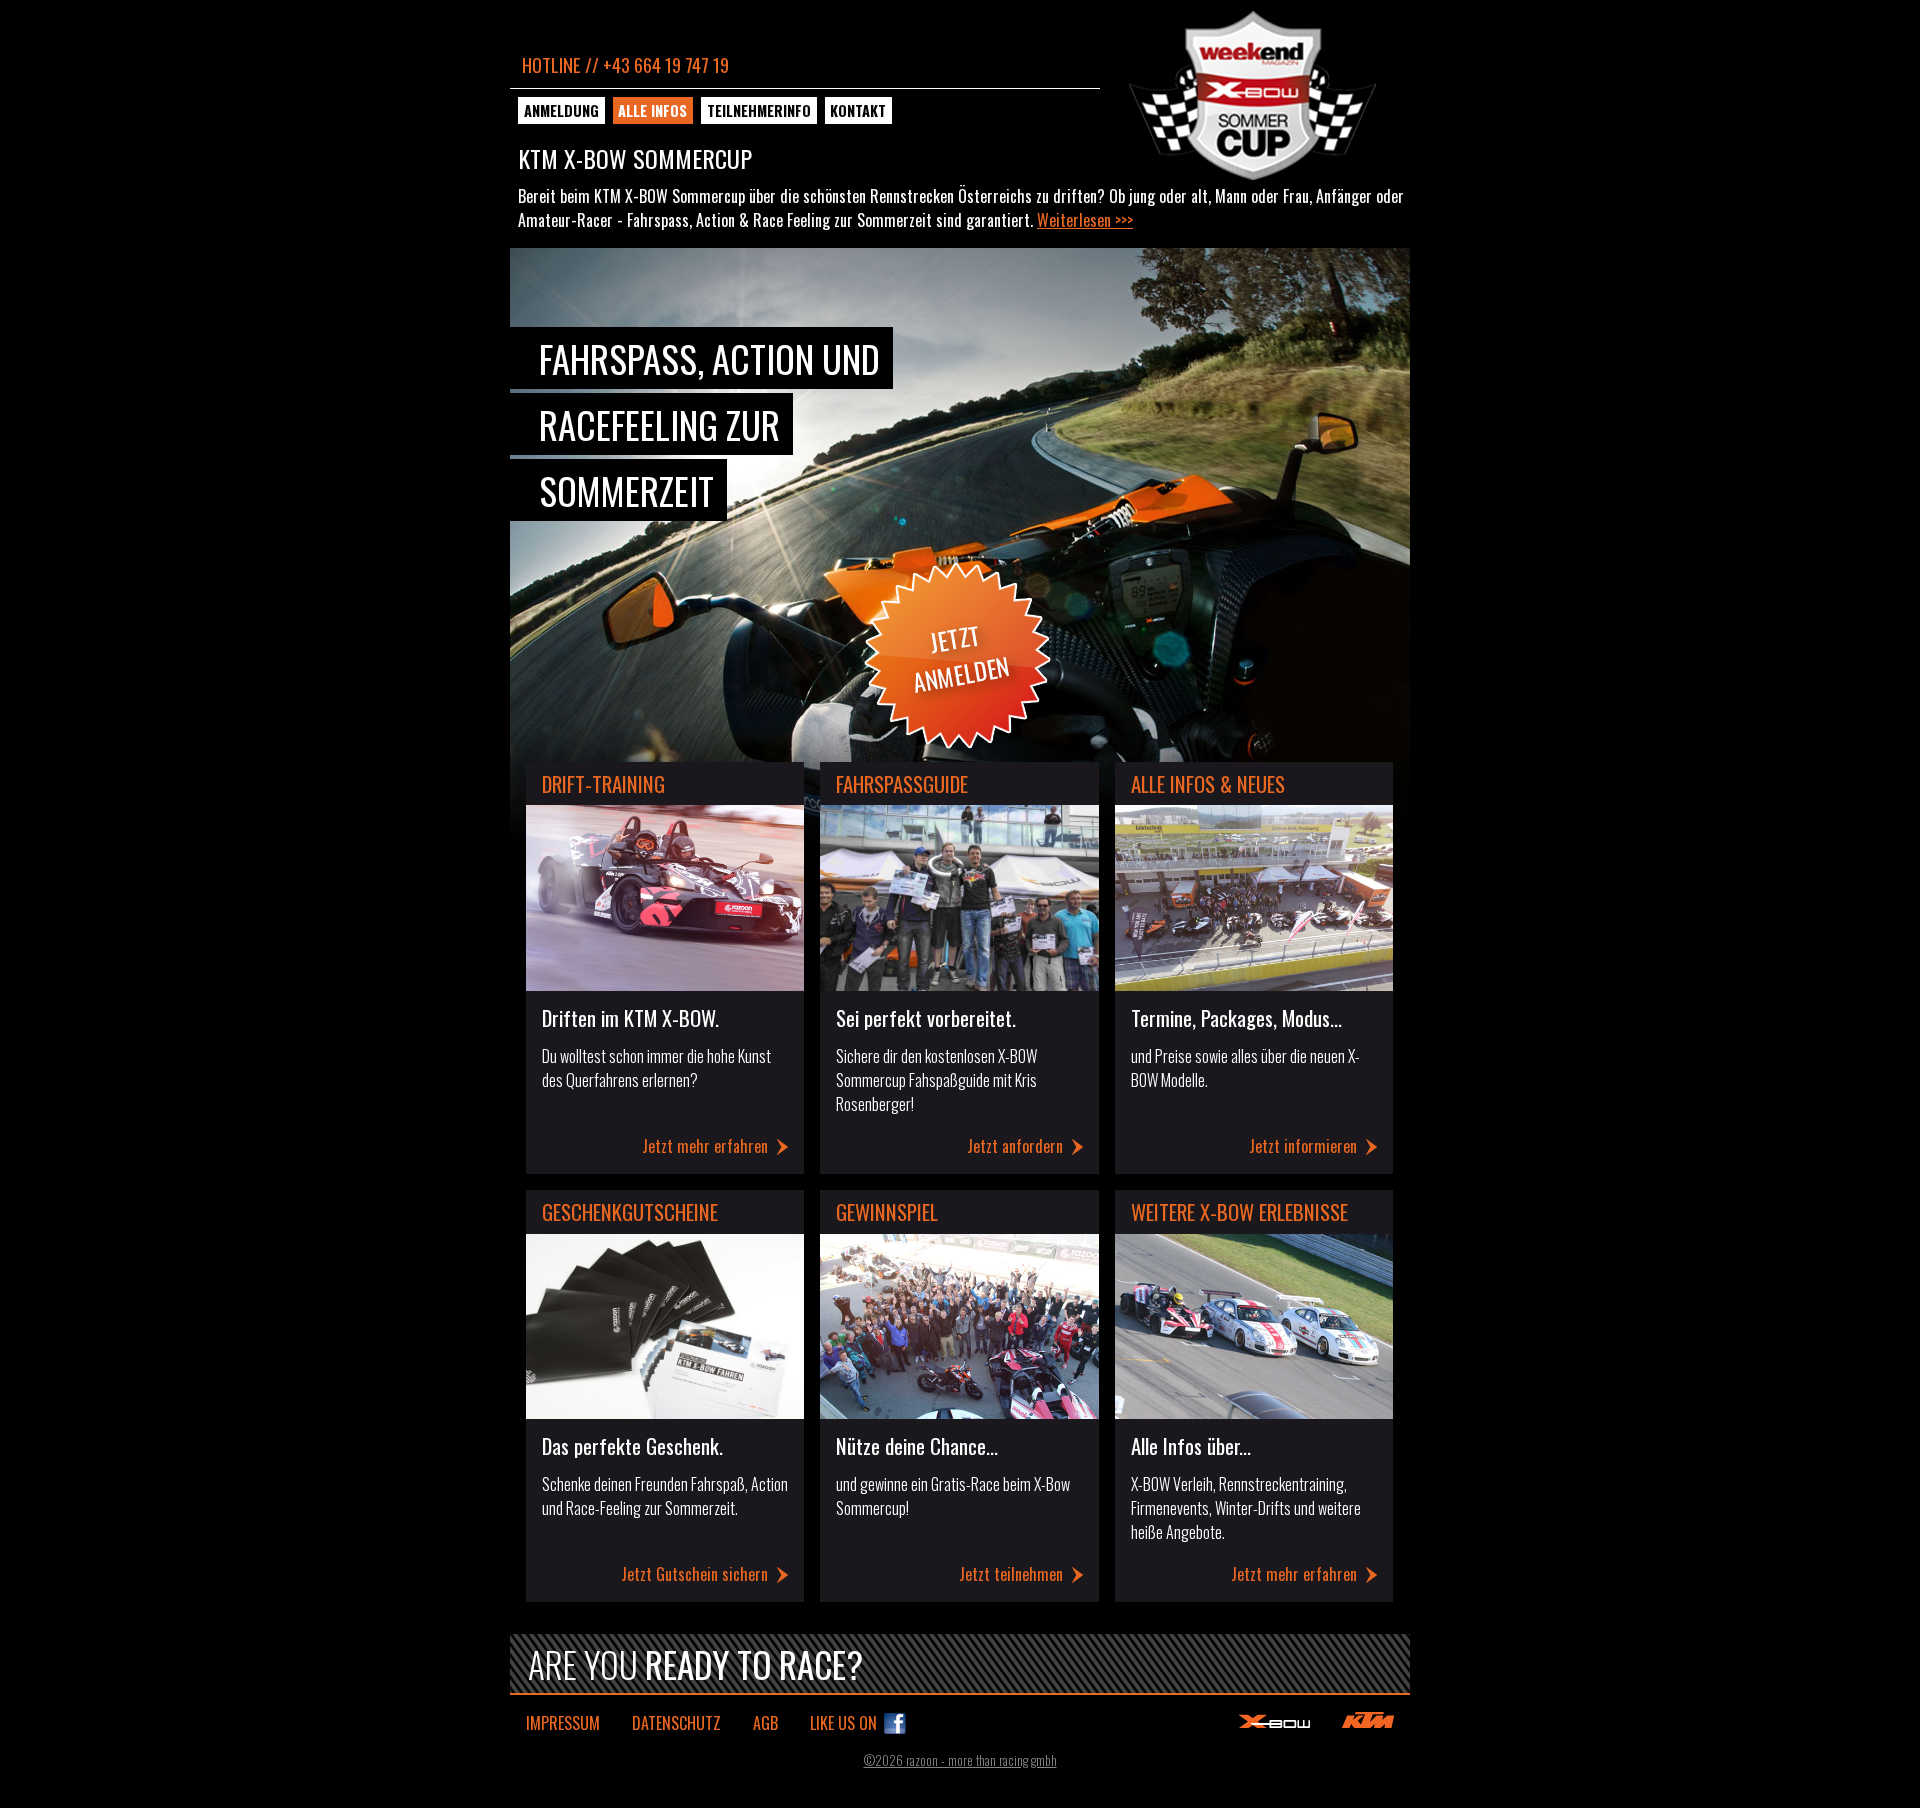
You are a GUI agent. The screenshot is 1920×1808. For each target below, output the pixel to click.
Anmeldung (561, 110)
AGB (765, 1723)
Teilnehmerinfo (759, 110)
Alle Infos (652, 110)
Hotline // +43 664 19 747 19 (625, 64)
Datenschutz (676, 1723)
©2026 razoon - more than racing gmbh (960, 1760)
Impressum (563, 1723)
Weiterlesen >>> (1085, 220)
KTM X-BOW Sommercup (1252, 95)
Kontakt (858, 110)
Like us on (843, 1723)
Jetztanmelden (961, 658)
